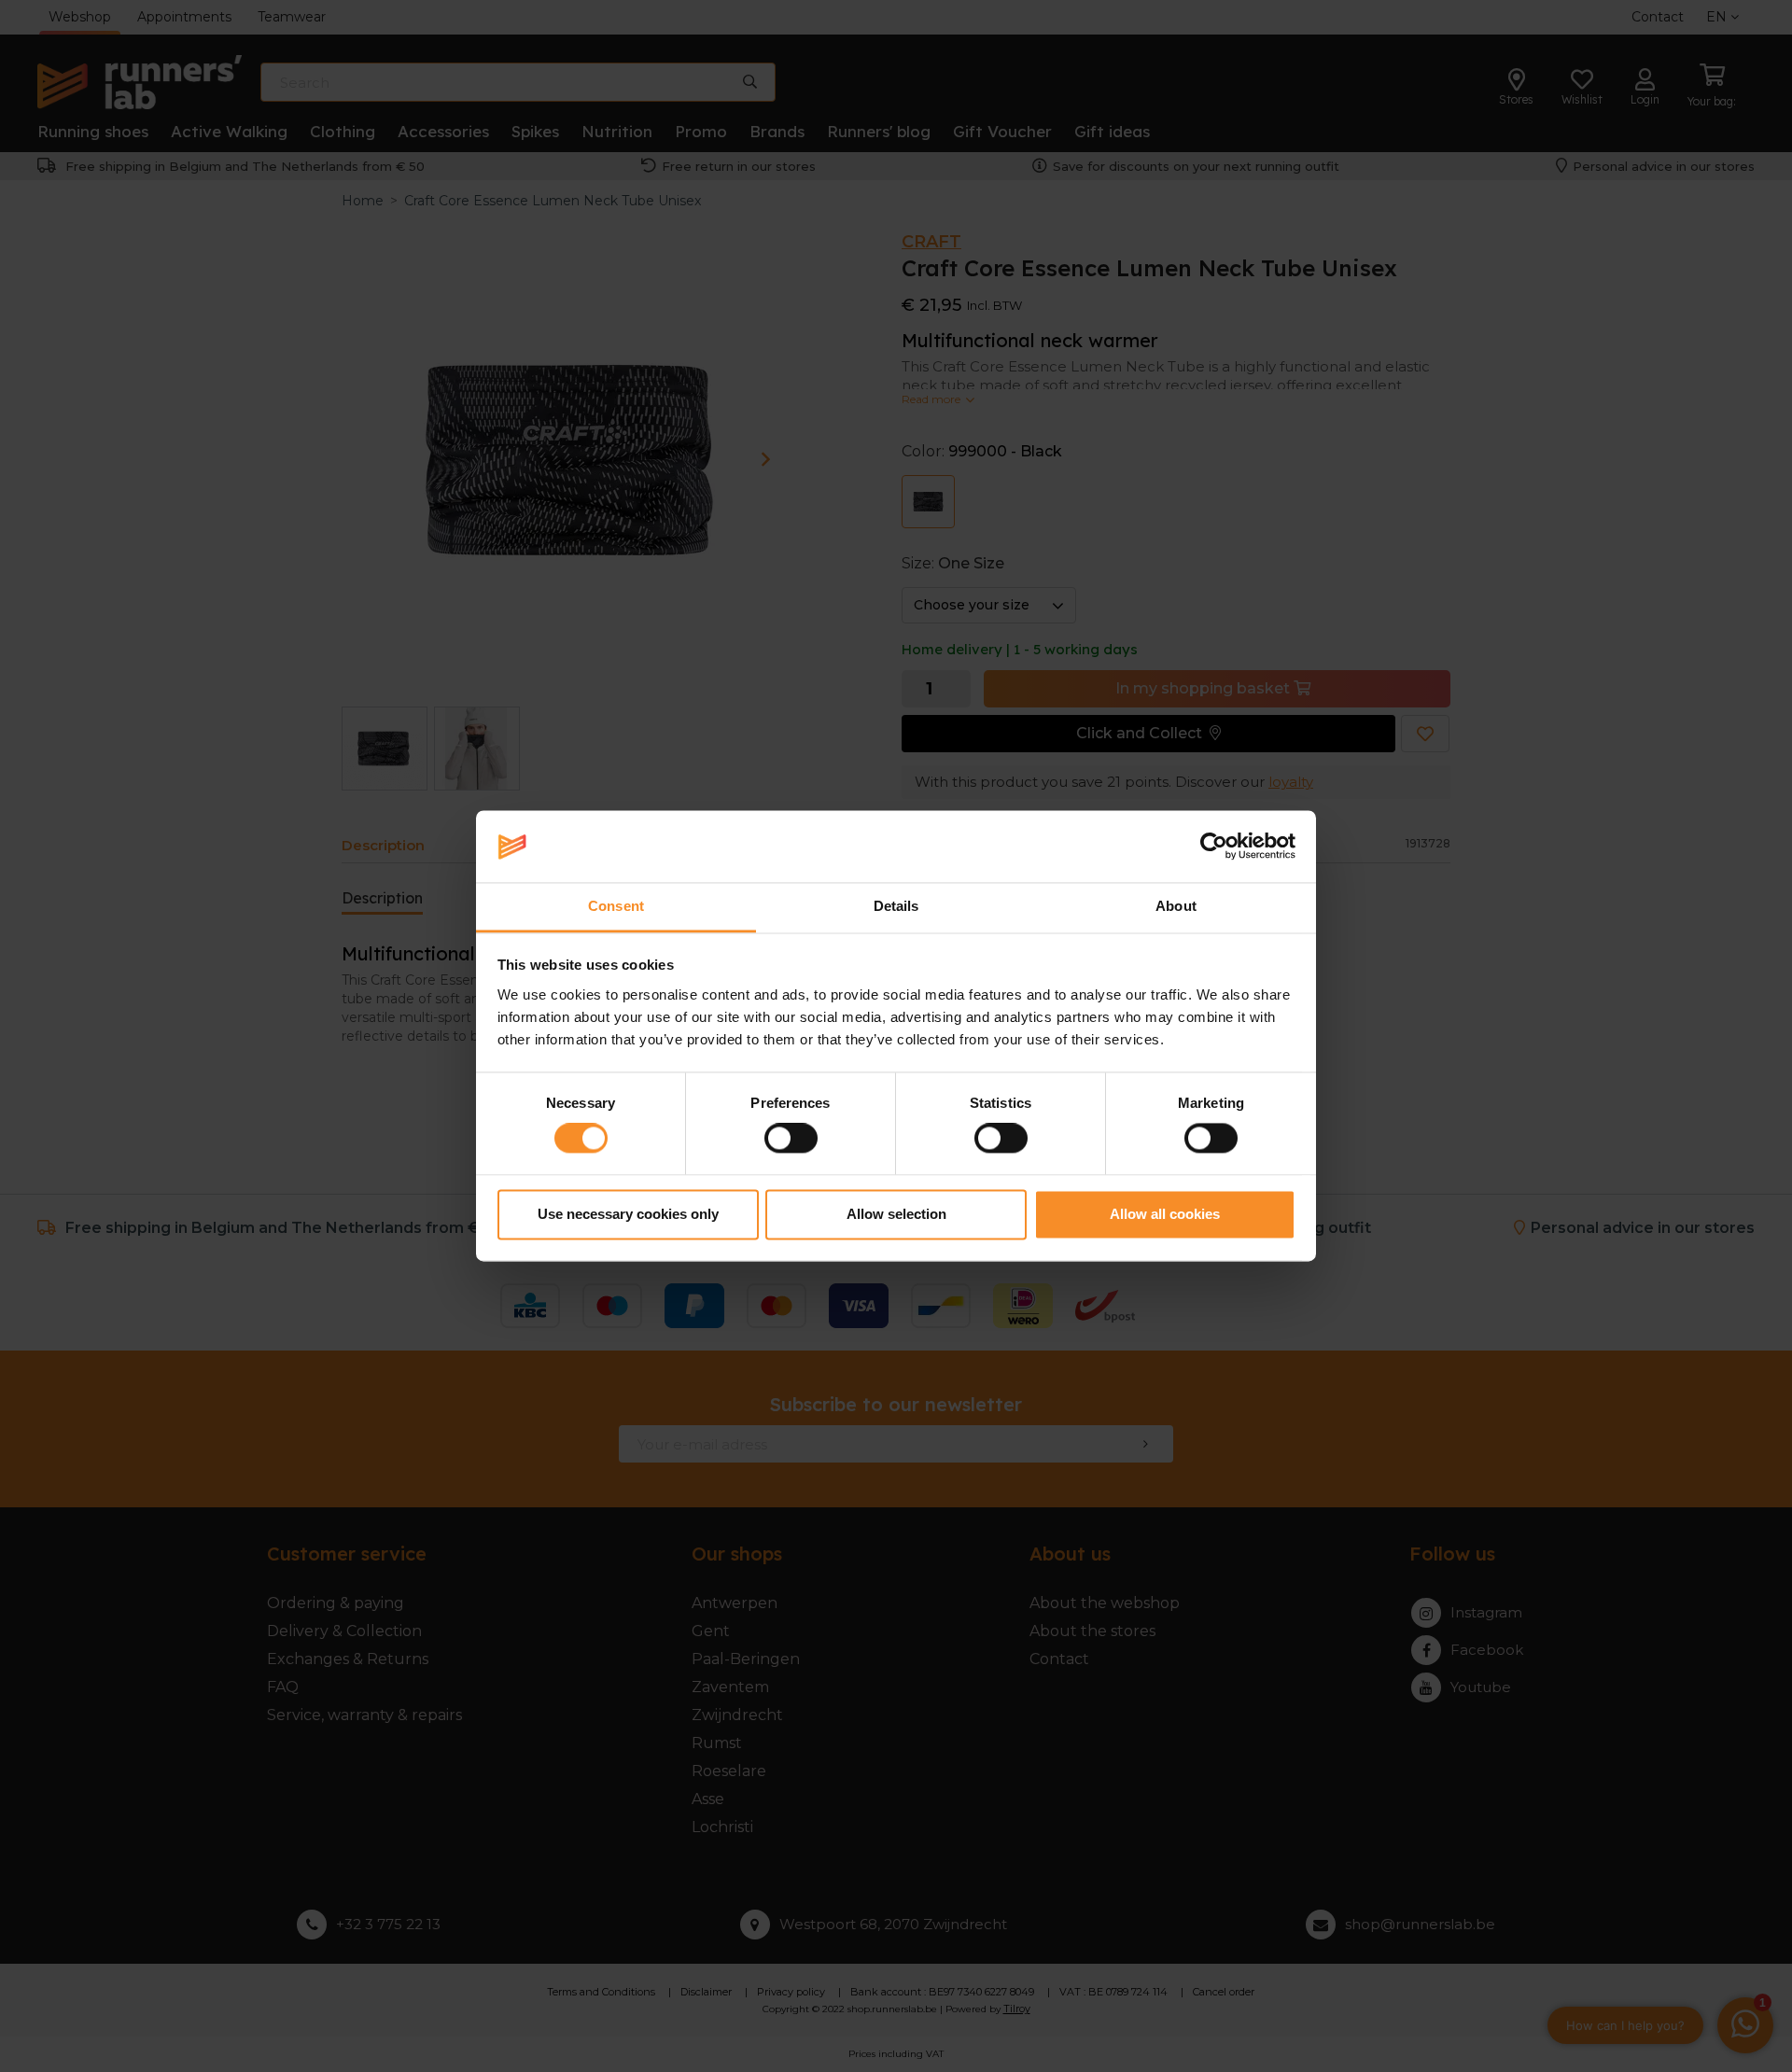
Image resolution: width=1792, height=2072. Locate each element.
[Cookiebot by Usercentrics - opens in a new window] (1214, 847)
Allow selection (896, 1214)
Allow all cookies (1165, 1214)
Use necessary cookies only (628, 1214)
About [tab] (1176, 906)
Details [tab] (896, 906)
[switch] (791, 1139)
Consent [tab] (616, 906)
